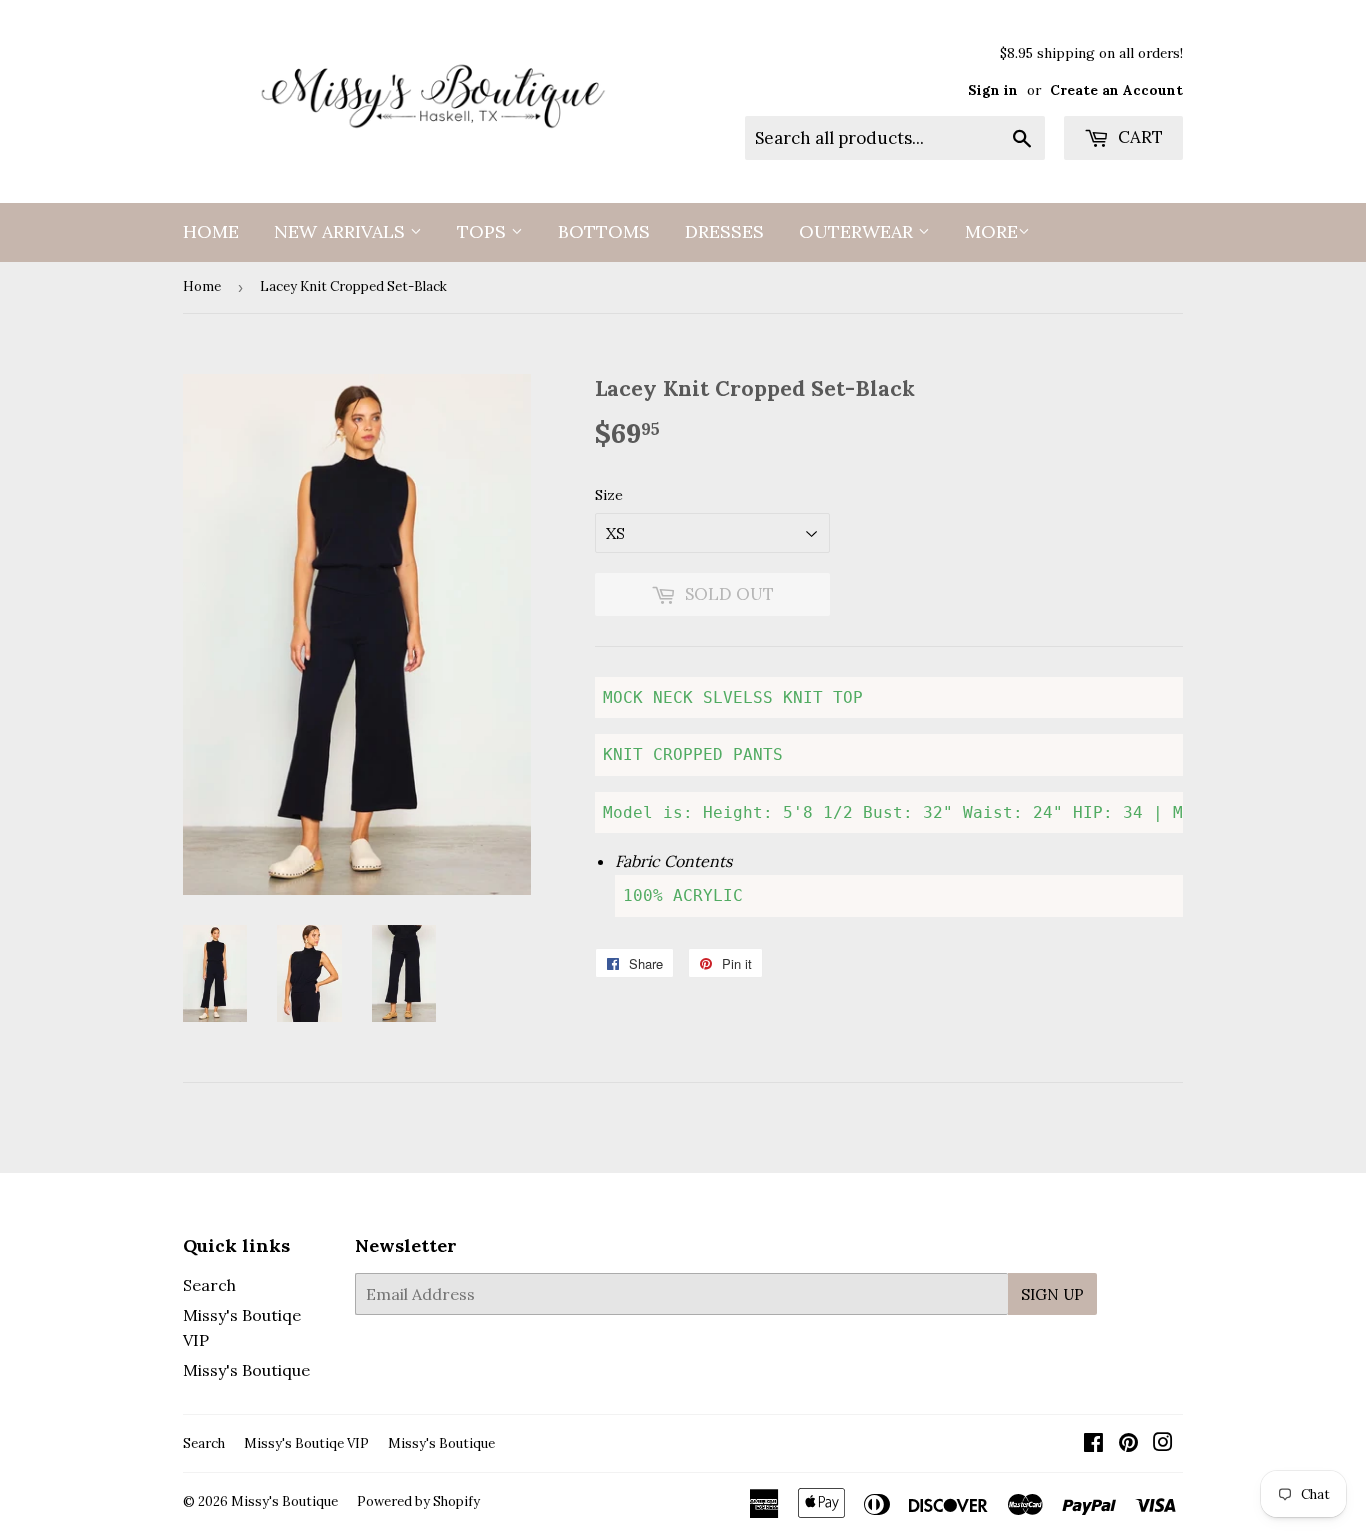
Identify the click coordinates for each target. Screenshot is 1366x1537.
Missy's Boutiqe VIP (306, 1443)
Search (209, 1285)
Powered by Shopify (418, 1501)
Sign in (993, 90)
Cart (1138, 137)
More (991, 231)
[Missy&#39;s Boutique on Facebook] (1093, 1444)
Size (609, 495)
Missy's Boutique (246, 1370)
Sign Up (1052, 1294)
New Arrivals (342, 231)
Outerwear (858, 231)
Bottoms (604, 231)
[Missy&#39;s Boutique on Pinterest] (1128, 1444)
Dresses (724, 231)
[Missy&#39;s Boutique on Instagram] (1163, 1444)
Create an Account (1116, 90)
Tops (484, 231)
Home (211, 231)
